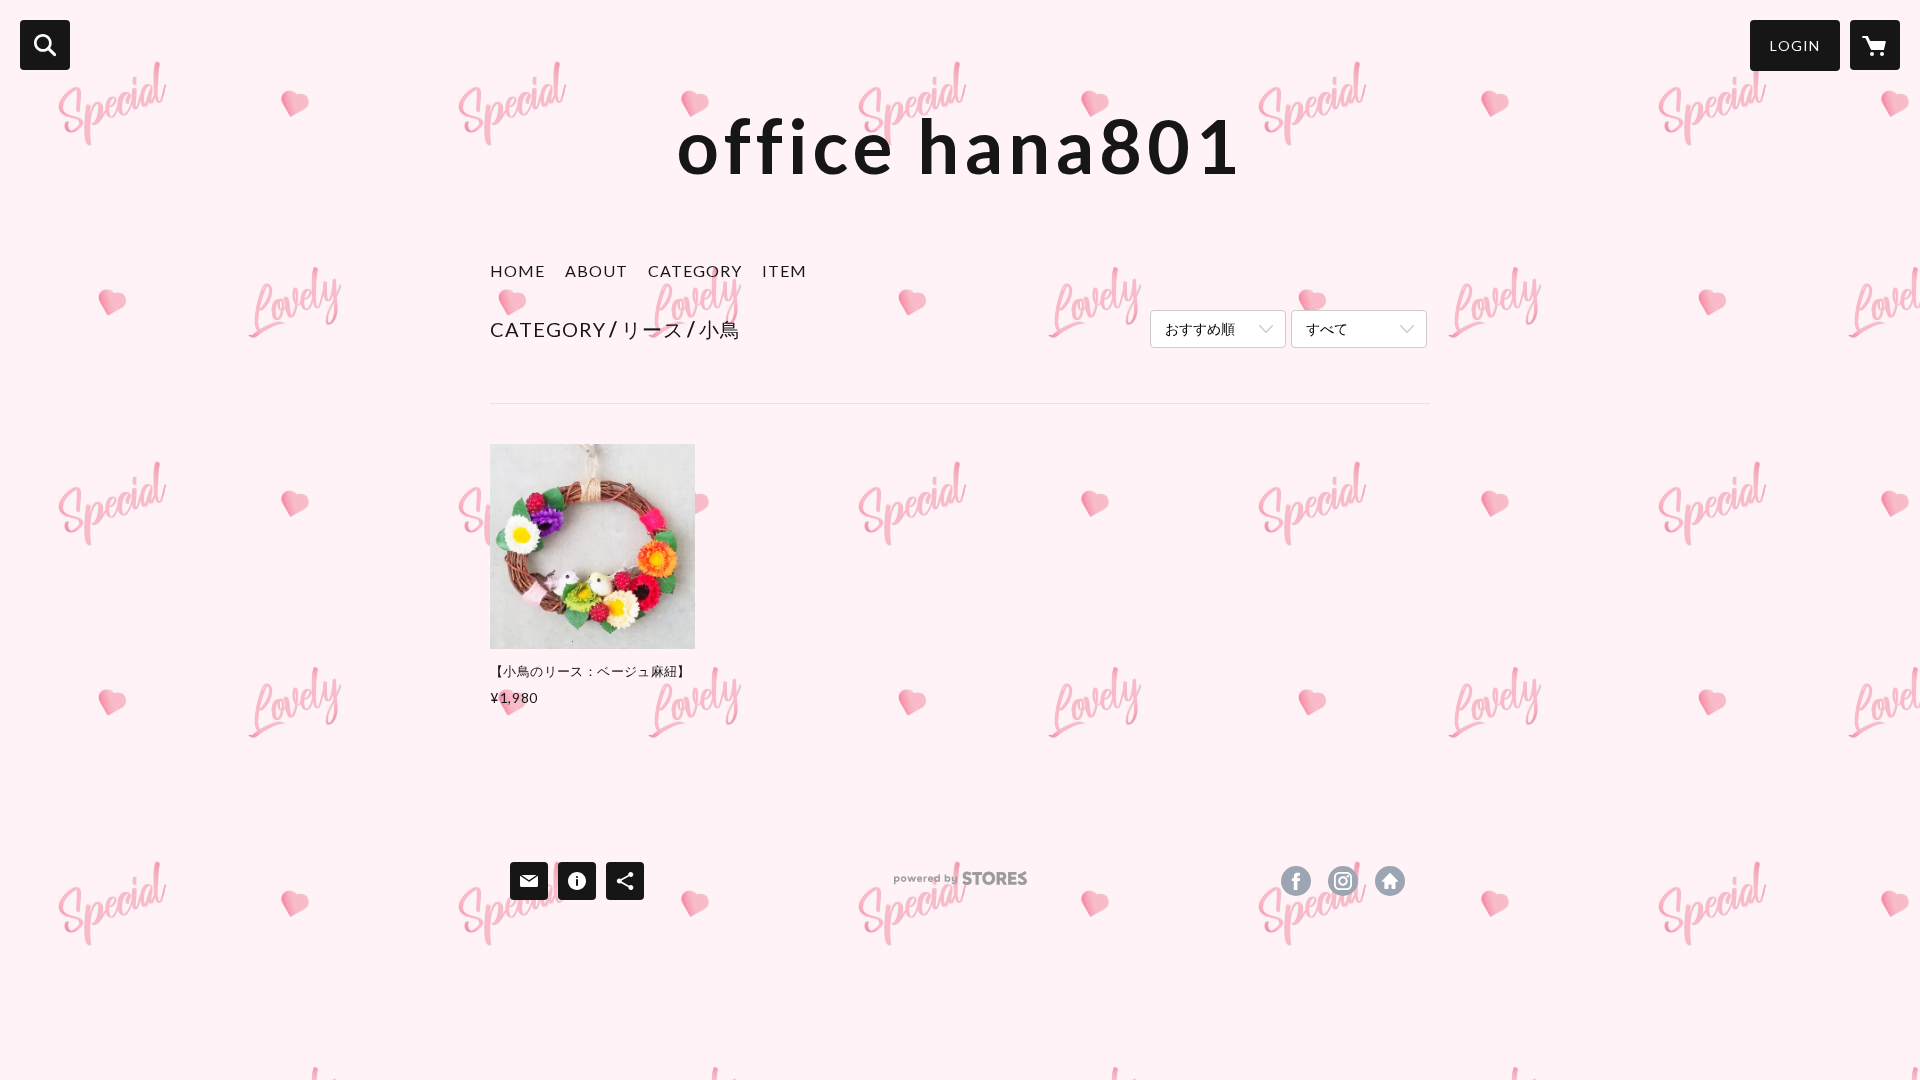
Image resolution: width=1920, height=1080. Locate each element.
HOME (517, 270)
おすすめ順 (1200, 328)
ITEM (784, 270)
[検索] (45, 45)
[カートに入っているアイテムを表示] (1875, 45)
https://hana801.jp (1390, 881)
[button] (1795, 45)
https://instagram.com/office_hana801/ (1343, 881)
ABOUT (596, 270)
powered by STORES (960, 885)
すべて (1327, 328)
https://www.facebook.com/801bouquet (1296, 881)
